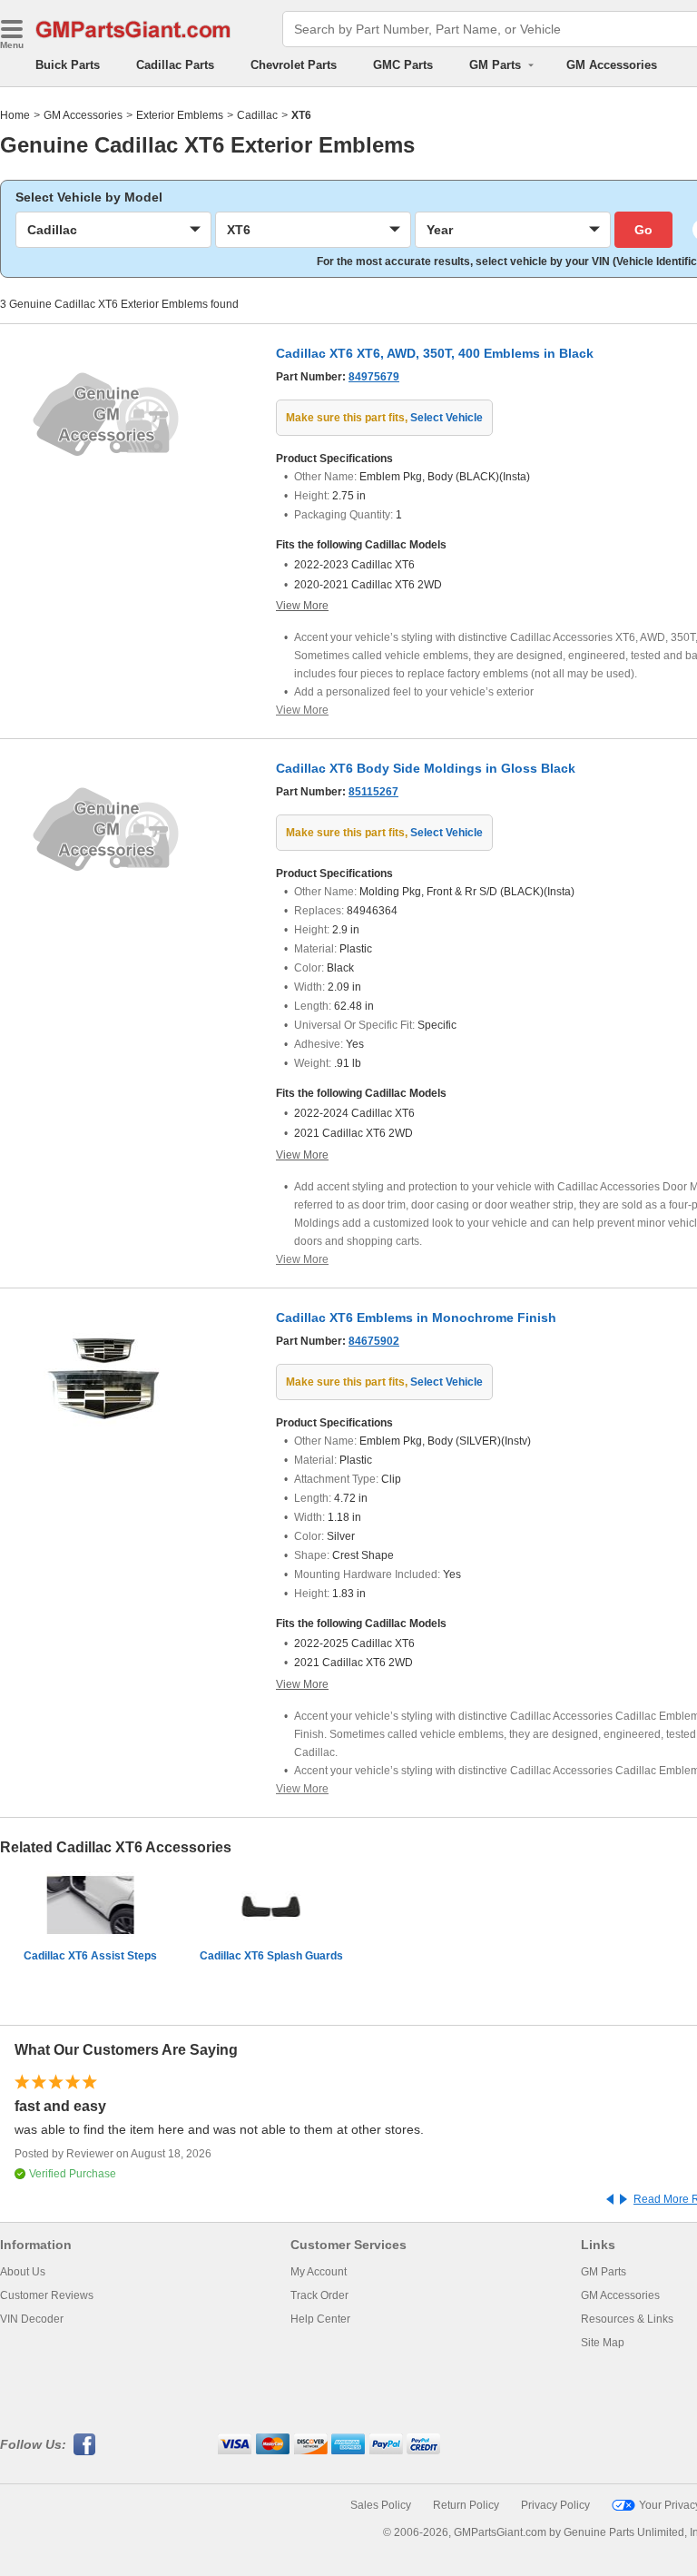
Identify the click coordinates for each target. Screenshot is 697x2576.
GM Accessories (612, 65)
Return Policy (466, 2505)
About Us (23, 2272)
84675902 (374, 1341)
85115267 (373, 792)
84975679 (374, 377)
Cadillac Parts (175, 65)
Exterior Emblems (180, 115)
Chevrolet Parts (294, 65)
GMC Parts (403, 65)
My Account (319, 2272)
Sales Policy (381, 2505)
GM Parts (604, 2272)
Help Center (320, 2319)
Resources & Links (627, 2319)
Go (643, 230)
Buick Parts (68, 65)
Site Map (603, 2343)
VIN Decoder (32, 2319)
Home (15, 115)
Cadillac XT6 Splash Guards (271, 1956)
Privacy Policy (555, 2505)
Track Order (319, 2295)
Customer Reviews (47, 2295)
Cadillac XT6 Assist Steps (90, 1956)
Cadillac (257, 115)
